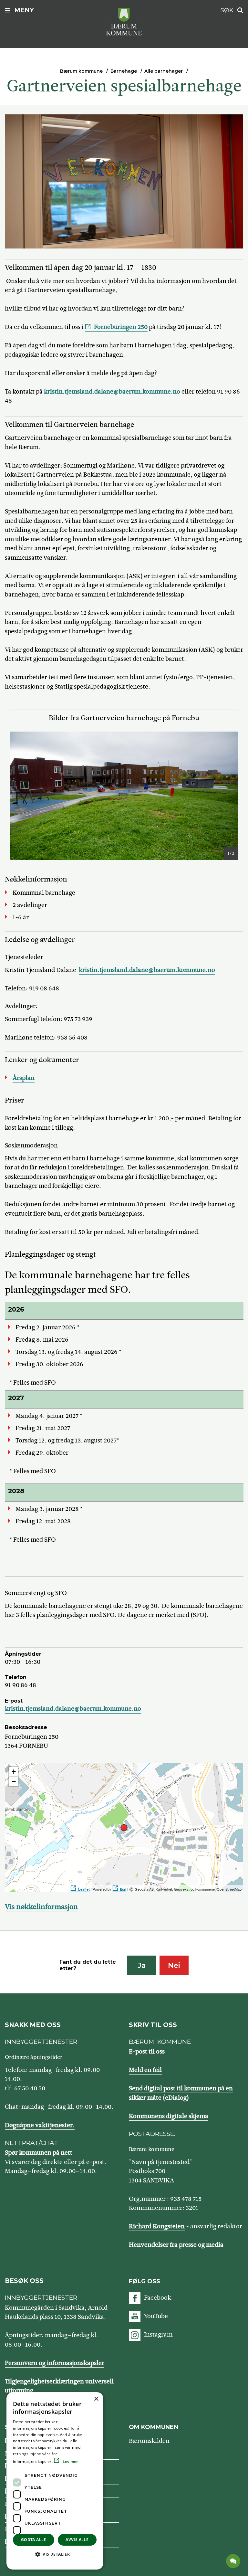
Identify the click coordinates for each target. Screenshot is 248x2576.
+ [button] (14, 1772)
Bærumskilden (149, 2441)
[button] (55, 2554)
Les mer (70, 2461)
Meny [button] (24, 10)
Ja (142, 1965)
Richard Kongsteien (157, 2226)
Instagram (158, 2334)
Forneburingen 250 (121, 327)
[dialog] (55, 2481)
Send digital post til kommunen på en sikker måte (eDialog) (181, 2093)
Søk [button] (227, 10)
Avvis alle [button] (77, 2540)
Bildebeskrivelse (52, 854)
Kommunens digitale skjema (169, 2116)
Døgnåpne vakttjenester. (40, 2125)
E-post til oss (147, 2051)
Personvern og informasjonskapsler (55, 2363)
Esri (123, 1889)
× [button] (96, 2399)
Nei (174, 1965)
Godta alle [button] (34, 2540)
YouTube (156, 2316)
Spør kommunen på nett (39, 2153)
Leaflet (84, 1889)
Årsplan (24, 1078)
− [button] (14, 1781)
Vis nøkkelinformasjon (41, 1907)
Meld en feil (145, 2070)
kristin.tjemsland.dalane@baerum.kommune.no (112, 391)
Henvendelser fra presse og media (176, 2245)
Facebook (158, 2298)
